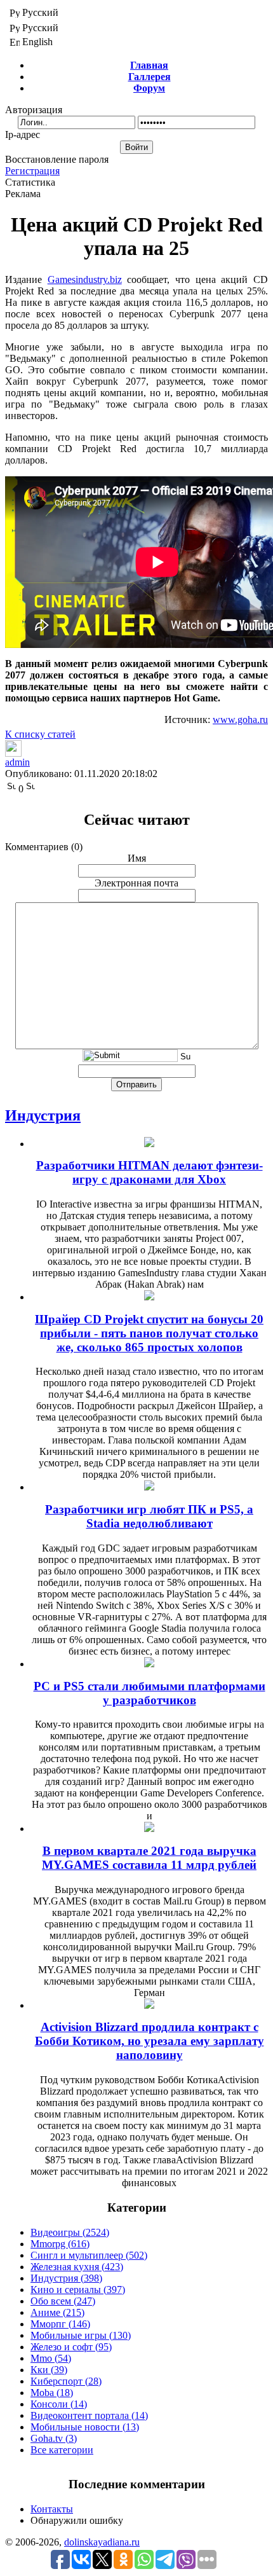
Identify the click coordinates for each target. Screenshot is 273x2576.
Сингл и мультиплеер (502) (89, 2255)
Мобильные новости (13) (85, 2427)
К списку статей (40, 734)
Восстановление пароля (57, 159)
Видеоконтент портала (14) (89, 2415)
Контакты (52, 2509)
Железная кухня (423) (77, 2267)
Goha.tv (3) (54, 2438)
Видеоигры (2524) (70, 2232)
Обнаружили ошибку (77, 2520)
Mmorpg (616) (60, 2244)
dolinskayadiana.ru (102, 2542)
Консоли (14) (59, 2404)
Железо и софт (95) (71, 2347)
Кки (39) (49, 2370)
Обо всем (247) (63, 2301)
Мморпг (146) (60, 2324)
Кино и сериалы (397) (78, 2290)
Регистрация (32, 171)
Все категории (62, 2450)
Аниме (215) (57, 2312)
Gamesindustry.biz (85, 279)
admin (17, 762)
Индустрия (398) (66, 2278)
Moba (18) (52, 2393)
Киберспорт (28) (66, 2381)
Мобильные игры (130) (81, 2335)
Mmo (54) (51, 2358)
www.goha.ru (240, 720)
